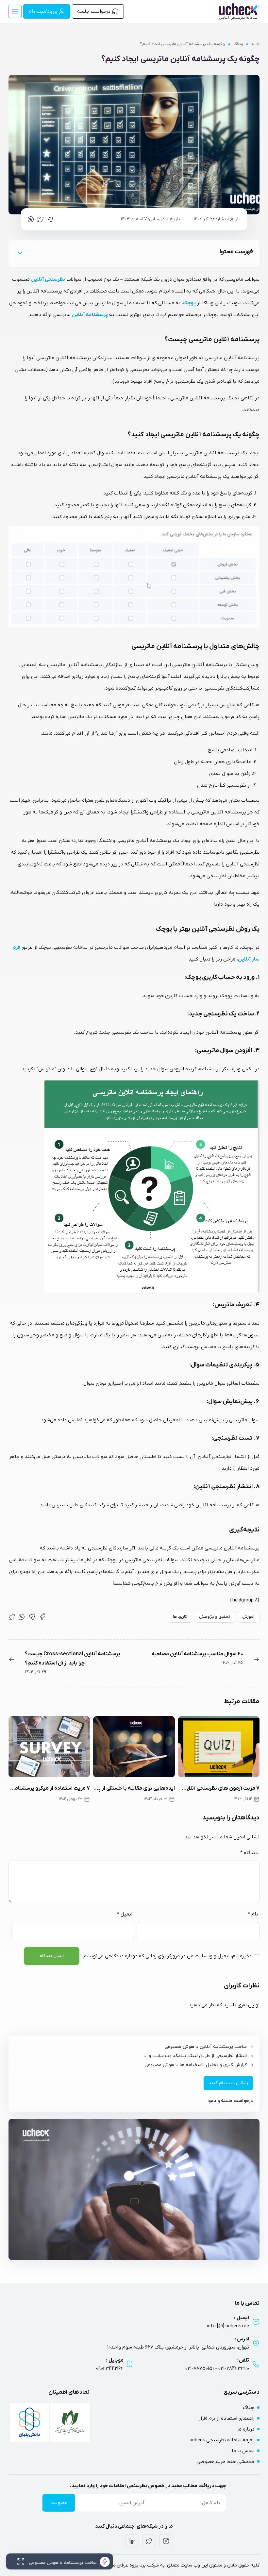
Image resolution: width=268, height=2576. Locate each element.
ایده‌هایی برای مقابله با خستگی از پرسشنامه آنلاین (134, 1788)
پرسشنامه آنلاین (90, 315)
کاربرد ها (180, 1617)
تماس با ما (243, 2451)
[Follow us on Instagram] (166, 2541)
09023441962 (110, 2368)
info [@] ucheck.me (228, 2326)
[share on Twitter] (41, 219)
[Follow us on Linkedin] (132, 2541)
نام (253, 1914)
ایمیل (125, 1914)
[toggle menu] (15, 11)
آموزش (248, 1617)
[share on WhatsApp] (31, 219)
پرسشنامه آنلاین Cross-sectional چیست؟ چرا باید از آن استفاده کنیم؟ (73, 1659)
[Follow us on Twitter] (149, 2541)
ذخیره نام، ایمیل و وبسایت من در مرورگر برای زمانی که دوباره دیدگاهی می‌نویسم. (167, 1956)
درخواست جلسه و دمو (231, 2101)
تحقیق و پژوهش (215, 1617)
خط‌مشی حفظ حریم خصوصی (226, 2462)
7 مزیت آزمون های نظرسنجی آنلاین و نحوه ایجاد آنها (219, 1788)
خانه (255, 44)
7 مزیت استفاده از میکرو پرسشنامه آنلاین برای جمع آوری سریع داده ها (49, 1788)
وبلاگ (238, 44)
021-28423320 (234, 2368)
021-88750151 (200, 2368)
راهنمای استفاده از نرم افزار (227, 2418)
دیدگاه (249, 1853)
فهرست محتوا (236, 252)
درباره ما (246, 2429)
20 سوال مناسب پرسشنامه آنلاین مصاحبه (197, 1654)
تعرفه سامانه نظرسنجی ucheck (222, 2440)
